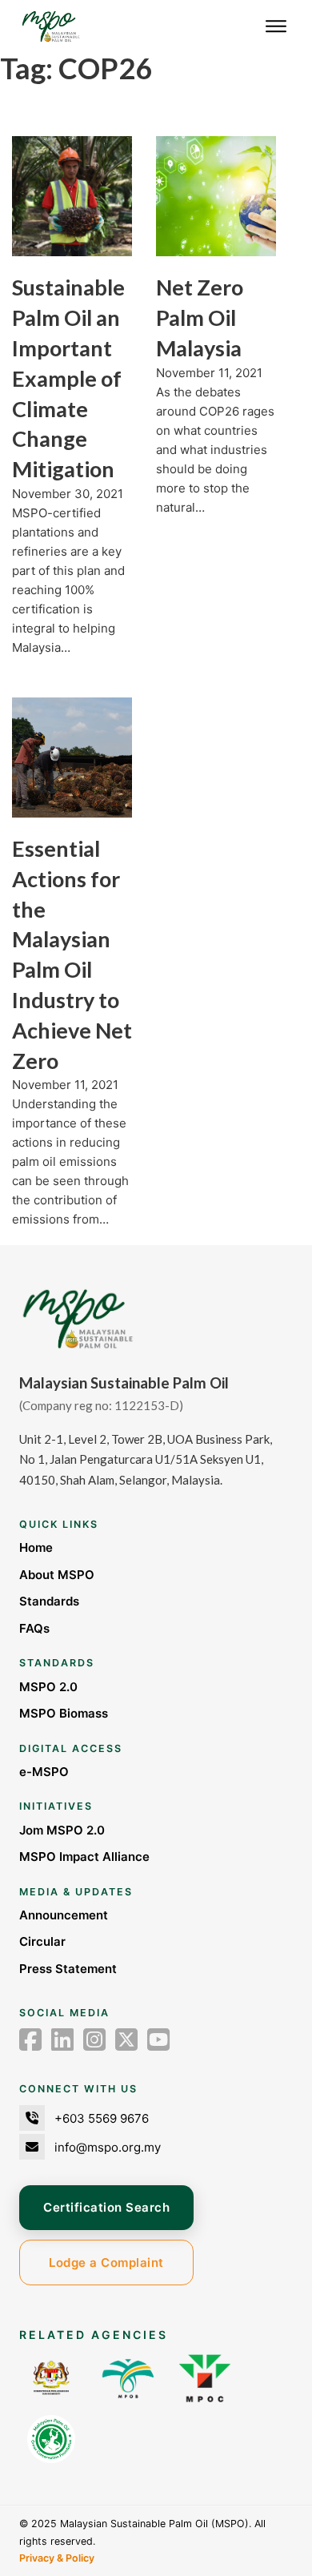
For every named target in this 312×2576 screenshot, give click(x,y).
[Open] (276, 26)
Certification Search (106, 2207)
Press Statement (68, 1969)
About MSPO (57, 1575)
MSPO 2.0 (48, 1687)
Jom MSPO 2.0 (62, 1830)
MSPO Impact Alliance (84, 1857)
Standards (49, 1601)
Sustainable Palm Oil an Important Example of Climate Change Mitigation (68, 378)
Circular (42, 1941)
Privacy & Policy (57, 2558)
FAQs (34, 1628)
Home (36, 1547)
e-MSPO (44, 1772)
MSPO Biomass (64, 1713)
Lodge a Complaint (106, 2263)
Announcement (64, 1915)
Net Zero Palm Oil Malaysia (200, 317)
